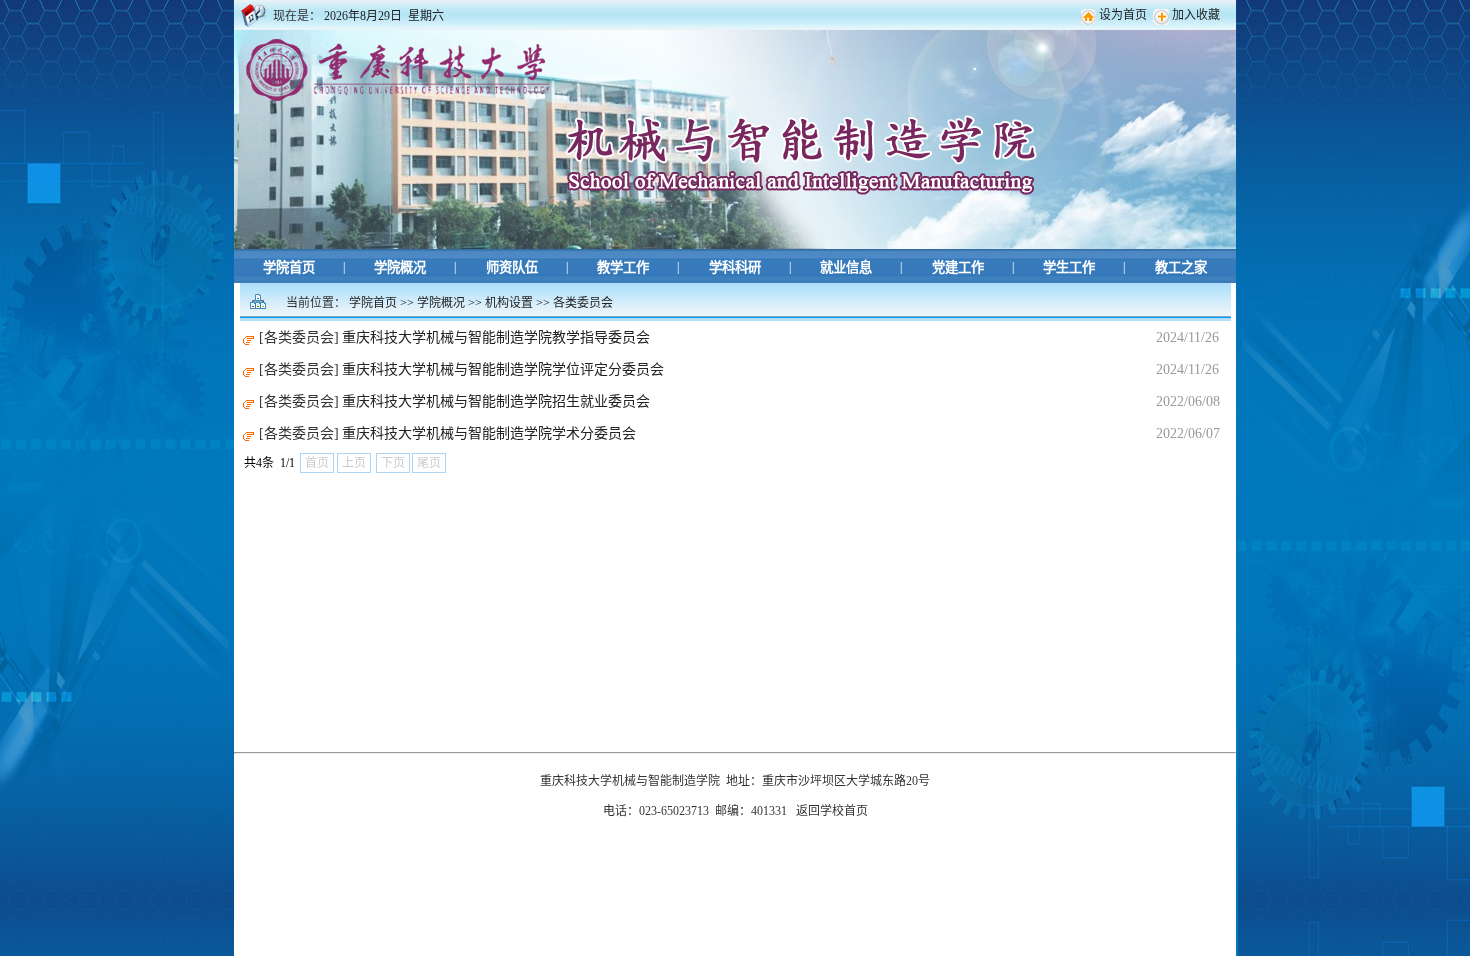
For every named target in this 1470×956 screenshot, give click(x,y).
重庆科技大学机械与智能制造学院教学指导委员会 (496, 337)
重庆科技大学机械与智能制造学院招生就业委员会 (496, 401)
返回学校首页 (832, 811)
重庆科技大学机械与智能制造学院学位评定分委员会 (503, 369)
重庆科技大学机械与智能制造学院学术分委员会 (489, 433)
